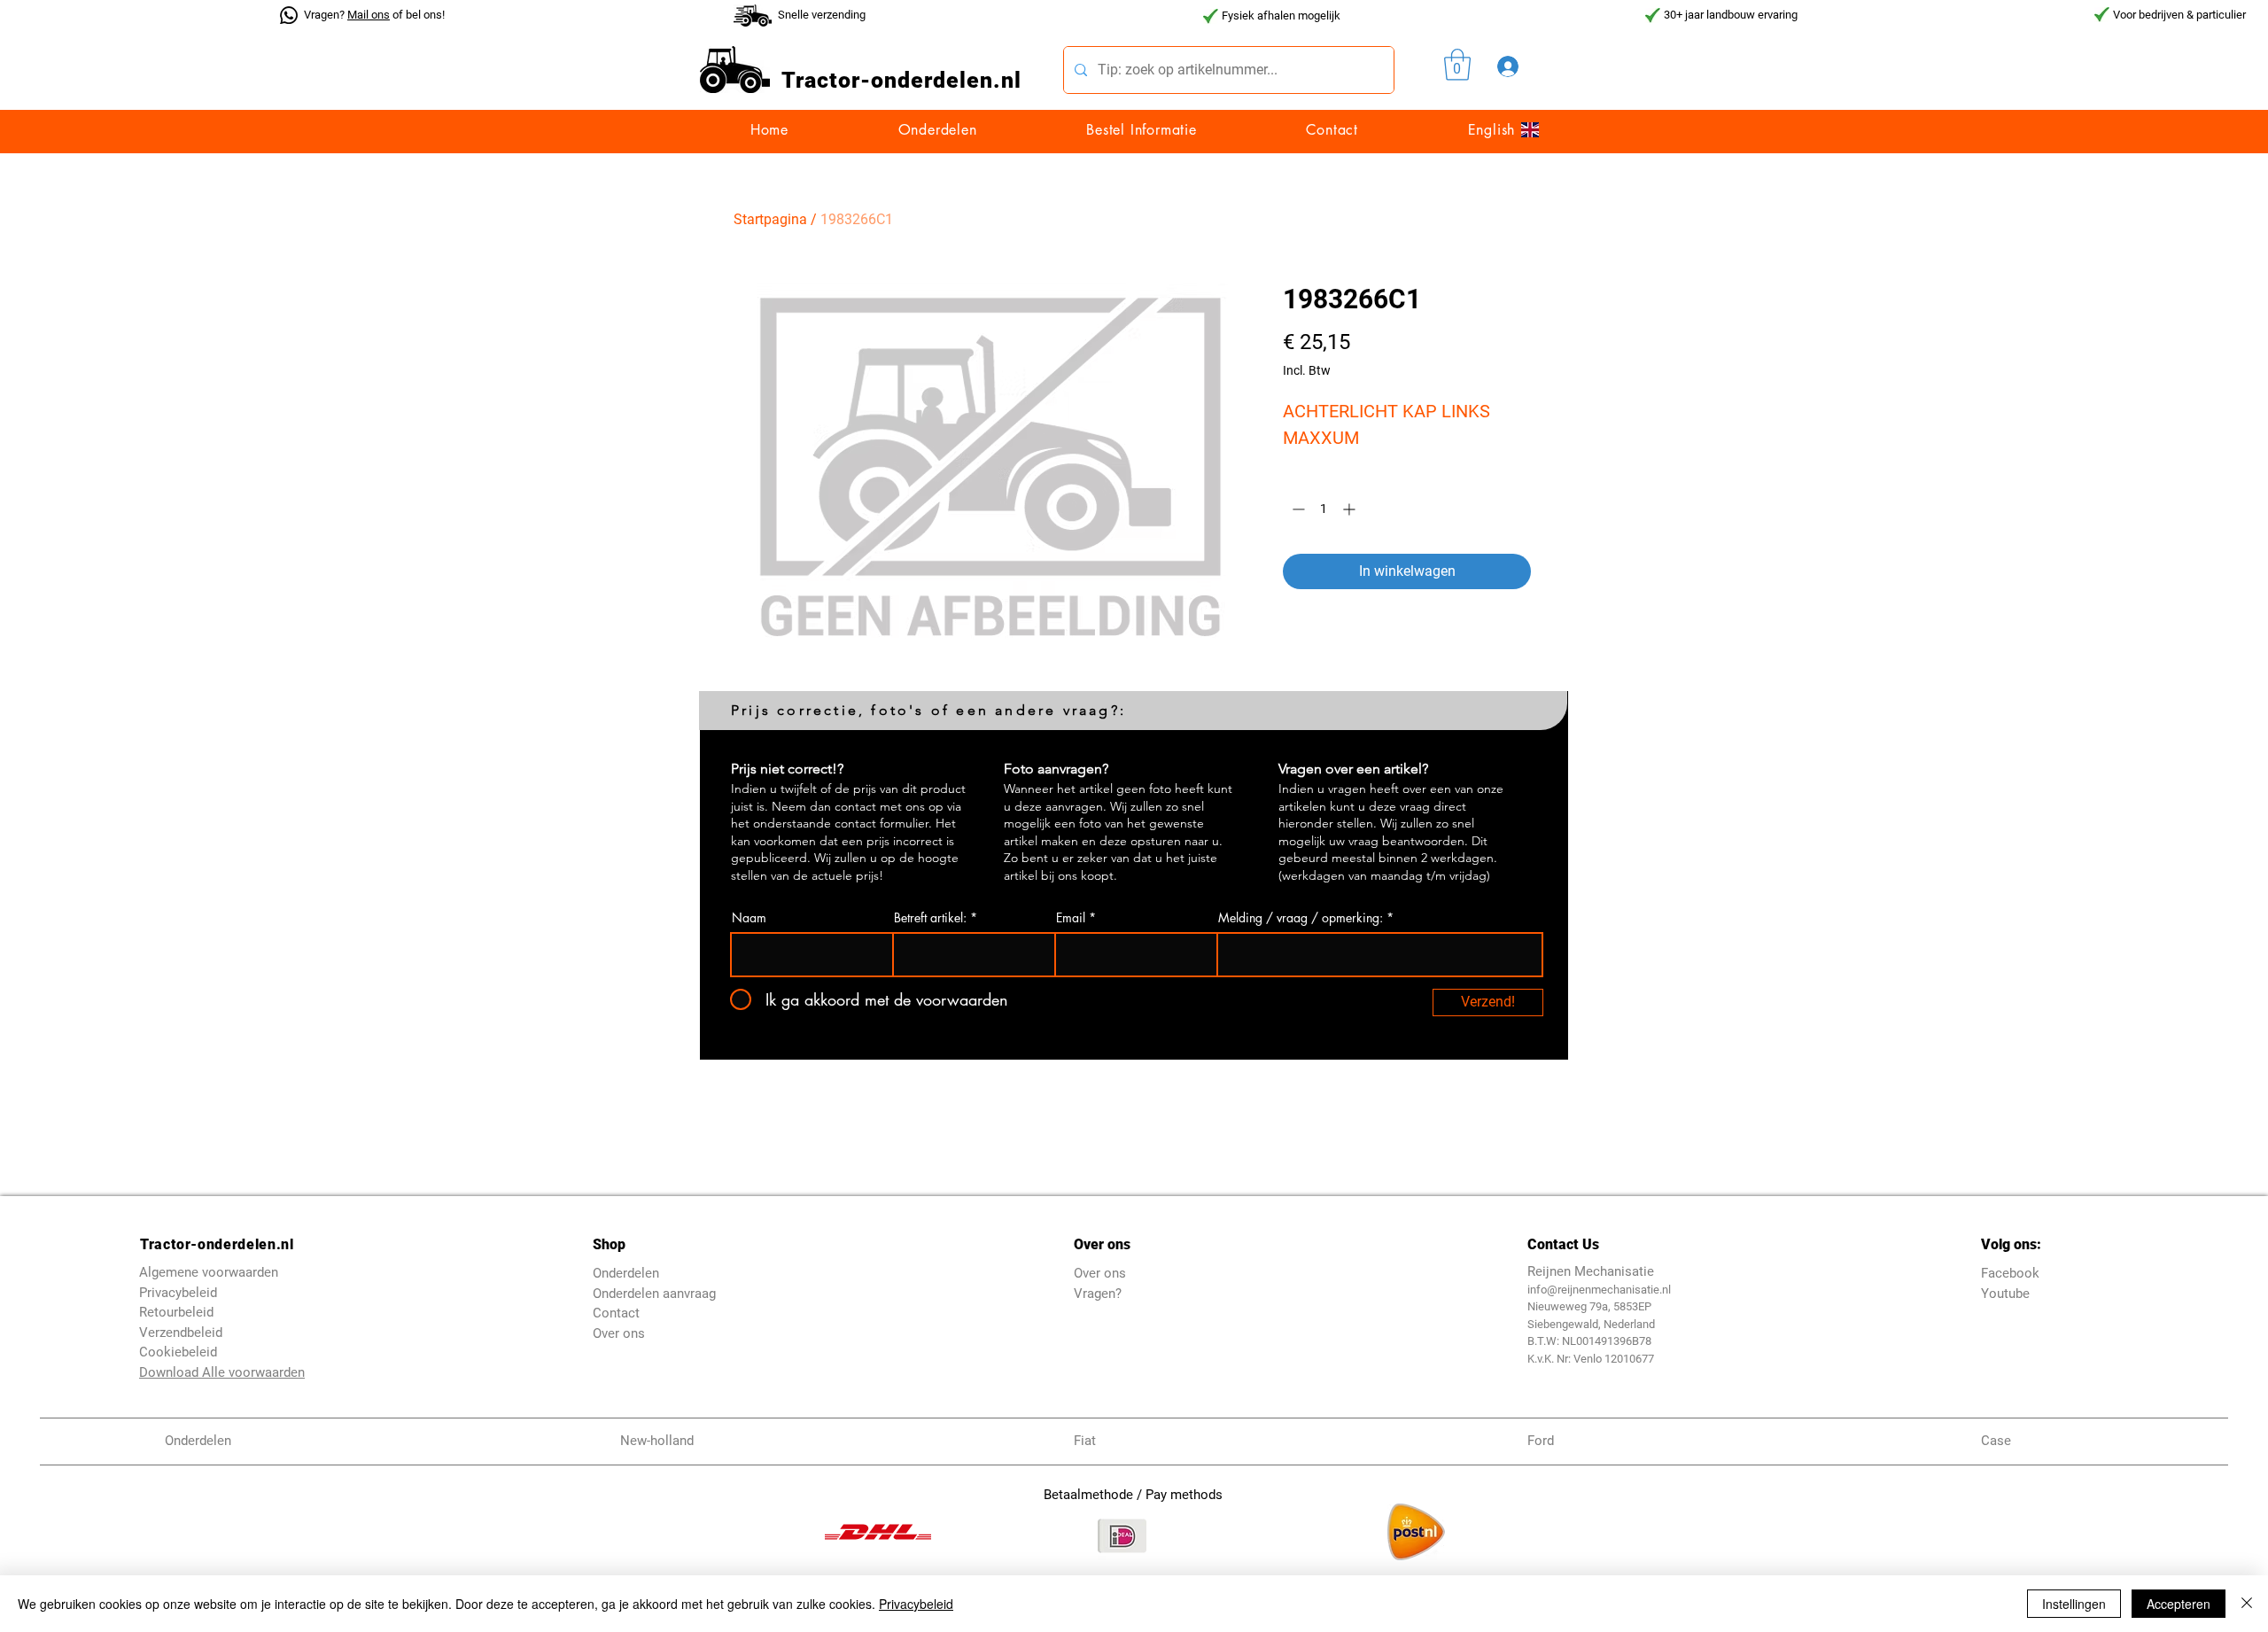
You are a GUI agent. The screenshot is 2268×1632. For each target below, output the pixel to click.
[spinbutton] (1324, 509)
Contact (616, 1313)
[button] (1457, 65)
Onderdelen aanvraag (654, 1294)
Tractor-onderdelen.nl (217, 1244)
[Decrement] (1297, 509)
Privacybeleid (916, 1604)
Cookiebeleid (178, 1352)
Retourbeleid (176, 1312)
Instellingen (2074, 1604)
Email (1071, 918)
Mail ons (369, 15)
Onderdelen (626, 1273)
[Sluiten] (2247, 1604)
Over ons (619, 1333)
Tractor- (826, 80)
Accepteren (2179, 1604)
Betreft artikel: (930, 918)
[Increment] (1351, 509)
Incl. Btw (1307, 370)
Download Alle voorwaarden (222, 1372)
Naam (749, 918)
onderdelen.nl (946, 80)
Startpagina (770, 219)
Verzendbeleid (181, 1333)
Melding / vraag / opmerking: (1301, 918)
